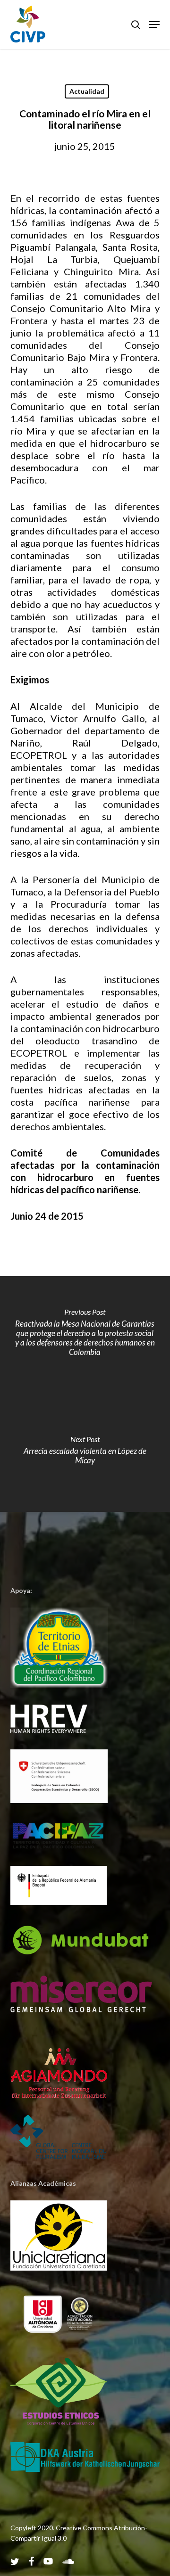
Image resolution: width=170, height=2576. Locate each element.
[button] (154, 25)
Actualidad (87, 91)
